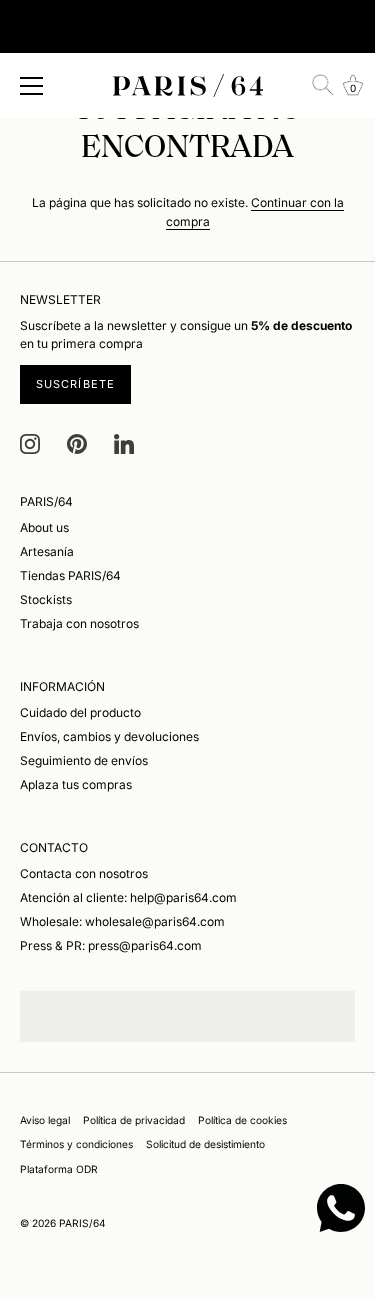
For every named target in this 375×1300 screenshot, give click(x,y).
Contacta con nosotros (84, 873)
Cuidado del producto (80, 712)
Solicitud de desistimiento (205, 1144)
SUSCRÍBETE (75, 384)
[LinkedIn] (124, 443)
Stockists (46, 599)
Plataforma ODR (59, 1169)
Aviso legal (45, 1120)
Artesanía (47, 551)
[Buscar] (323, 85)
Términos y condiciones (76, 1144)
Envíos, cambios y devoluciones (109, 736)
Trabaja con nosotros (79, 623)
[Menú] (32, 86)
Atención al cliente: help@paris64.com (128, 897)
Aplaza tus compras (76, 784)
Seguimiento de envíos (84, 760)
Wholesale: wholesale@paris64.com (122, 921)
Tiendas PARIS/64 (70, 575)
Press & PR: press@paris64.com (111, 945)
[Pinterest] (77, 443)
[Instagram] (30, 443)
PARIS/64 (82, 1223)
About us (44, 527)
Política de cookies (242, 1120)
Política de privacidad (134, 1120)
